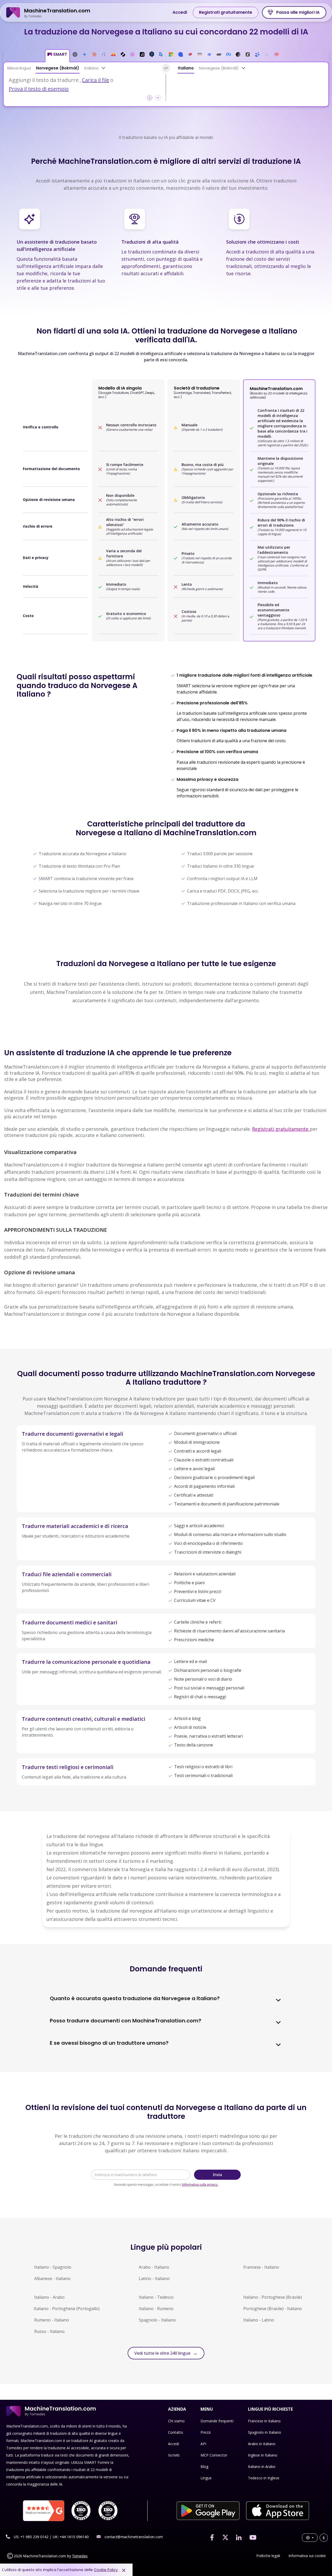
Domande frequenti (217, 2421)
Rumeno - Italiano (52, 2320)
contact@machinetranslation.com (134, 2537)
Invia (217, 2175)
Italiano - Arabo (49, 2297)
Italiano (91, 68)
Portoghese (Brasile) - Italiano (273, 2309)
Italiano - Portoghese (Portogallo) (67, 2309)
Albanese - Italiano (52, 2278)
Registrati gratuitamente (226, 12)
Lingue (206, 2478)
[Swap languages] (166, 68)
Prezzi (206, 2432)
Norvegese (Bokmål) (58, 68)
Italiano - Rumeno (156, 2309)
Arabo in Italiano (262, 2444)
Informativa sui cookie (307, 2556)
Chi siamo (176, 2421)
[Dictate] (158, 98)
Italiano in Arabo (262, 2467)
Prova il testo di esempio (39, 89)
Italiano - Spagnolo (53, 2267)
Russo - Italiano (49, 2331)
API (203, 2444)
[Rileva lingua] (103, 68)
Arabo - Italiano (154, 2267)
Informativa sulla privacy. (200, 2185)
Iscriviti (174, 2455)
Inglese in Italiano (263, 2455)
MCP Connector (214, 2455)
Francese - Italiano (261, 2267)
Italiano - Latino (259, 2320)
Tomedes (80, 2556)
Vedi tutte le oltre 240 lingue (166, 2353)
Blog (204, 2467)
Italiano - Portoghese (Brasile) (273, 2297)
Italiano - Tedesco (156, 2297)
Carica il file (96, 80)
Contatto (176, 2432)
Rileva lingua (19, 68)
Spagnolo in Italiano (265, 2432)
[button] (57, 56)
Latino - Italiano (154, 2278)
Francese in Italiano (264, 2421)
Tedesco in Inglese (264, 2478)
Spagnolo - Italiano (157, 2320)
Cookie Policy (106, 2570)
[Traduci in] (244, 68)
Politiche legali (268, 2556)
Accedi (180, 12)
